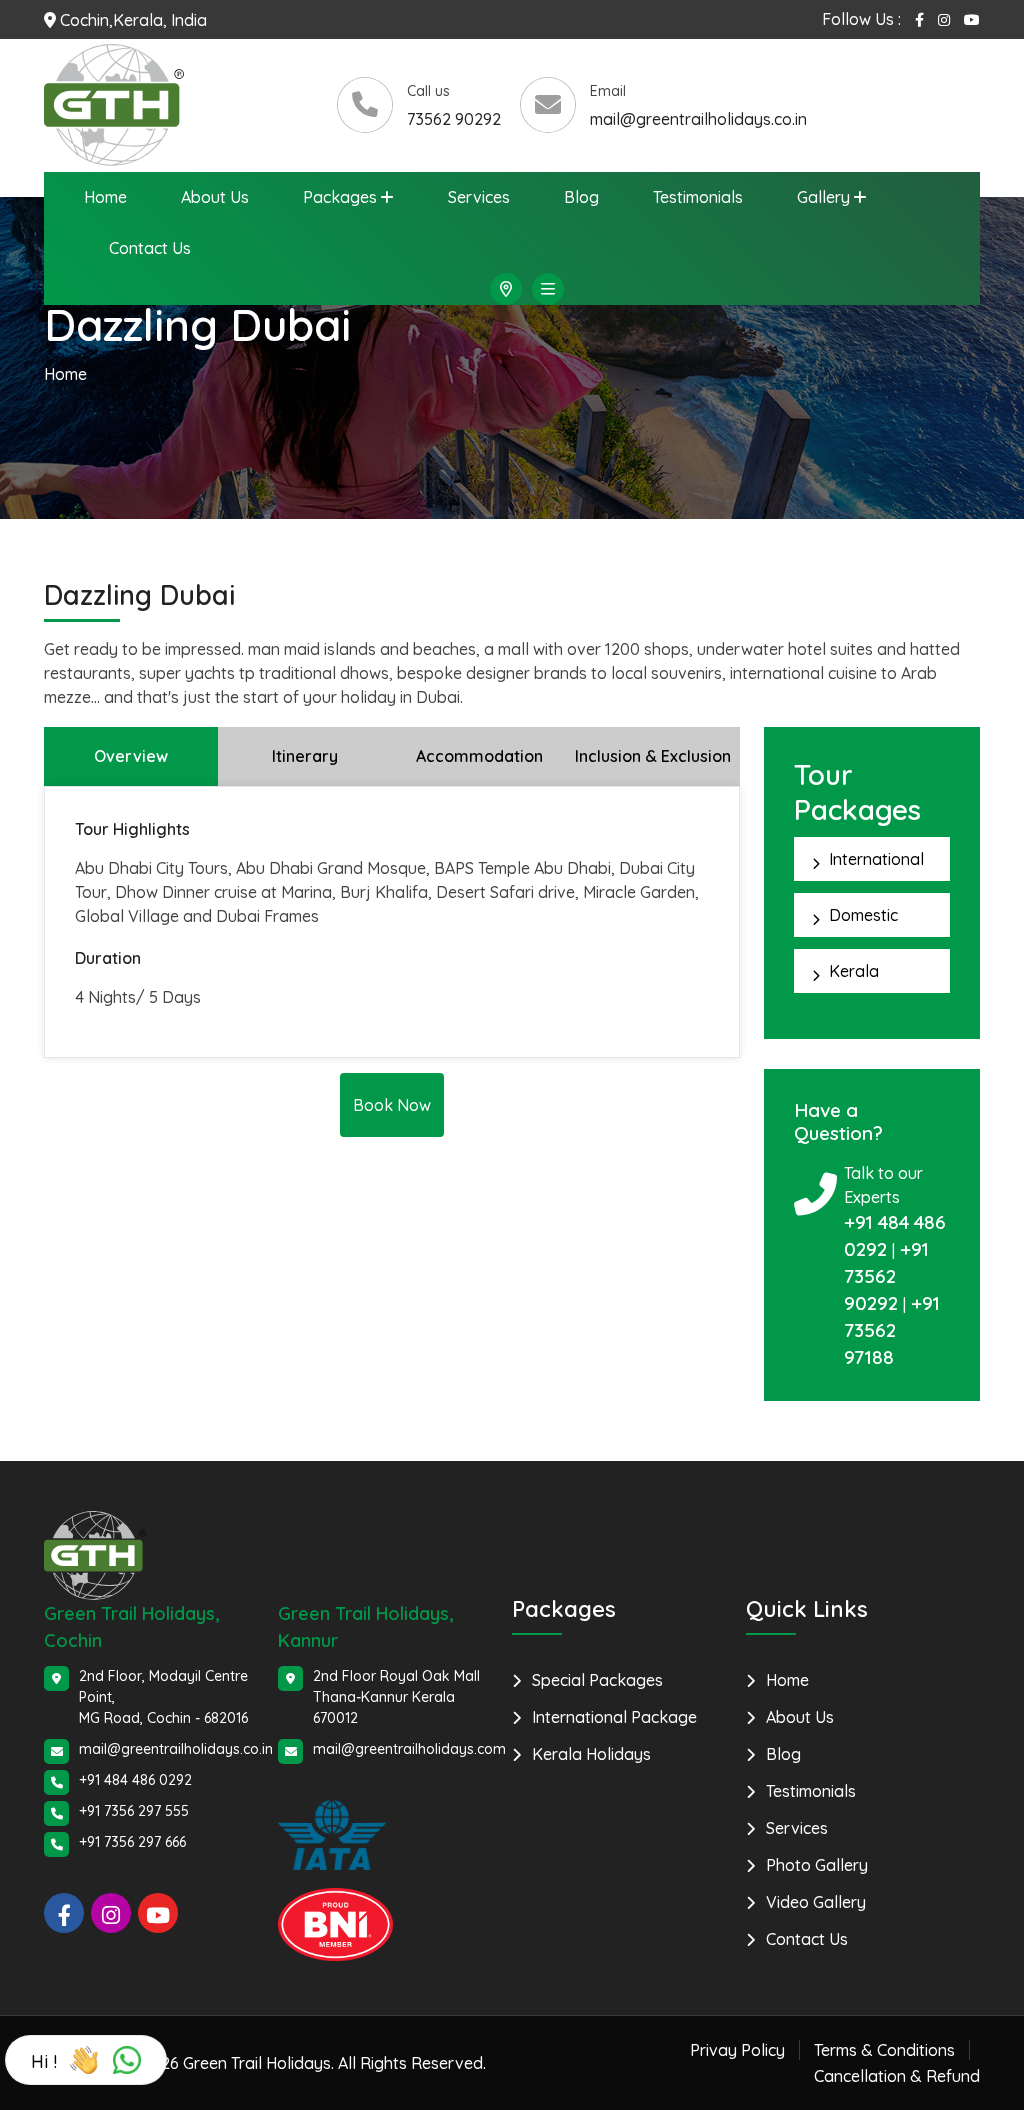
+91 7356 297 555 (134, 1811)
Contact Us (150, 248)
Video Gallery (816, 1902)
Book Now (392, 1105)
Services (479, 197)
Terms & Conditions (884, 2050)
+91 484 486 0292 (135, 1780)
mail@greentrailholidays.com (409, 1749)
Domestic (863, 915)
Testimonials (698, 197)
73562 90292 (454, 119)
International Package (614, 1717)
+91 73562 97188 (892, 1330)
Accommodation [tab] (479, 756)
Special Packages (597, 1680)
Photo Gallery (817, 1865)
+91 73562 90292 (886, 1276)
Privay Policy (737, 2050)
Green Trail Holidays (257, 2063)
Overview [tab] (131, 756)
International (876, 859)
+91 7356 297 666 (132, 1842)
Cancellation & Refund (897, 2076)
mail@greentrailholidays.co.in (698, 119)
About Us (215, 197)
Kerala (854, 971)
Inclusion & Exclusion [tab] (653, 756)
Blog (581, 197)
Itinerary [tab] (305, 756)
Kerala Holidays (591, 1754)
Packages (340, 197)
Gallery (823, 197)
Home (105, 197)
